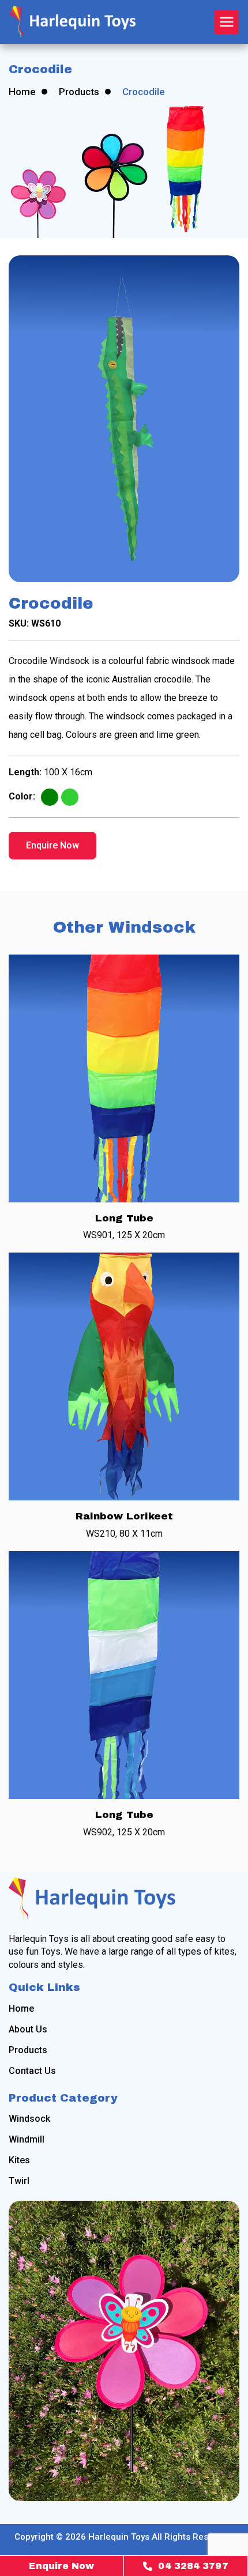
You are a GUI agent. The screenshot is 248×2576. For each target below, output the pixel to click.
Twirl (19, 2181)
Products (79, 92)
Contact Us (32, 2071)
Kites (19, 2160)
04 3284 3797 (193, 2566)
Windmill (27, 2140)
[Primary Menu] (227, 22)
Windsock (29, 2119)
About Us (28, 2030)
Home (22, 92)
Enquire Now (52, 845)
